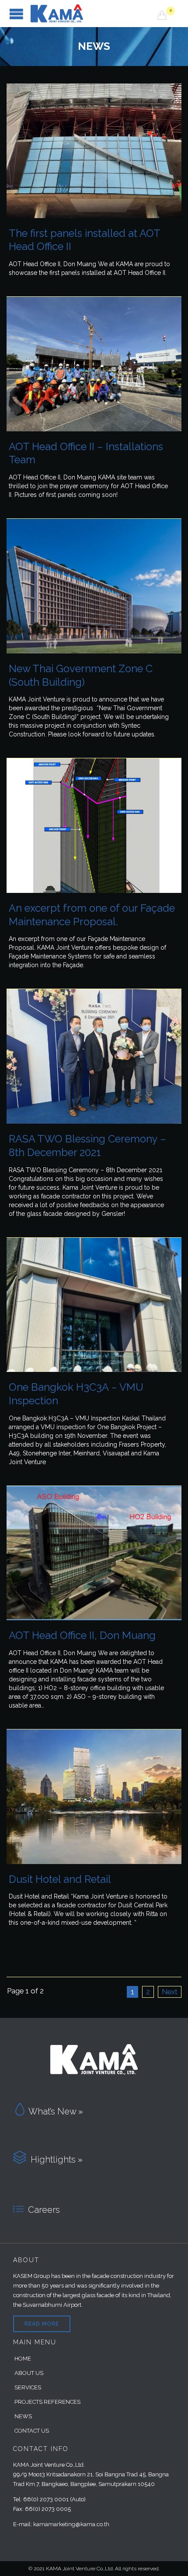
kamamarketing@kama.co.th (71, 2524)
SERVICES (28, 2387)
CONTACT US (32, 2431)
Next (170, 1992)
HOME (23, 2359)
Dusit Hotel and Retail (60, 1879)
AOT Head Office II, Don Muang (82, 1635)
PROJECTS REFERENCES (47, 2402)
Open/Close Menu (16, 14)
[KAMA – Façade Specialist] (94, 14)
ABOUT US (29, 2373)
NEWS (23, 2416)
